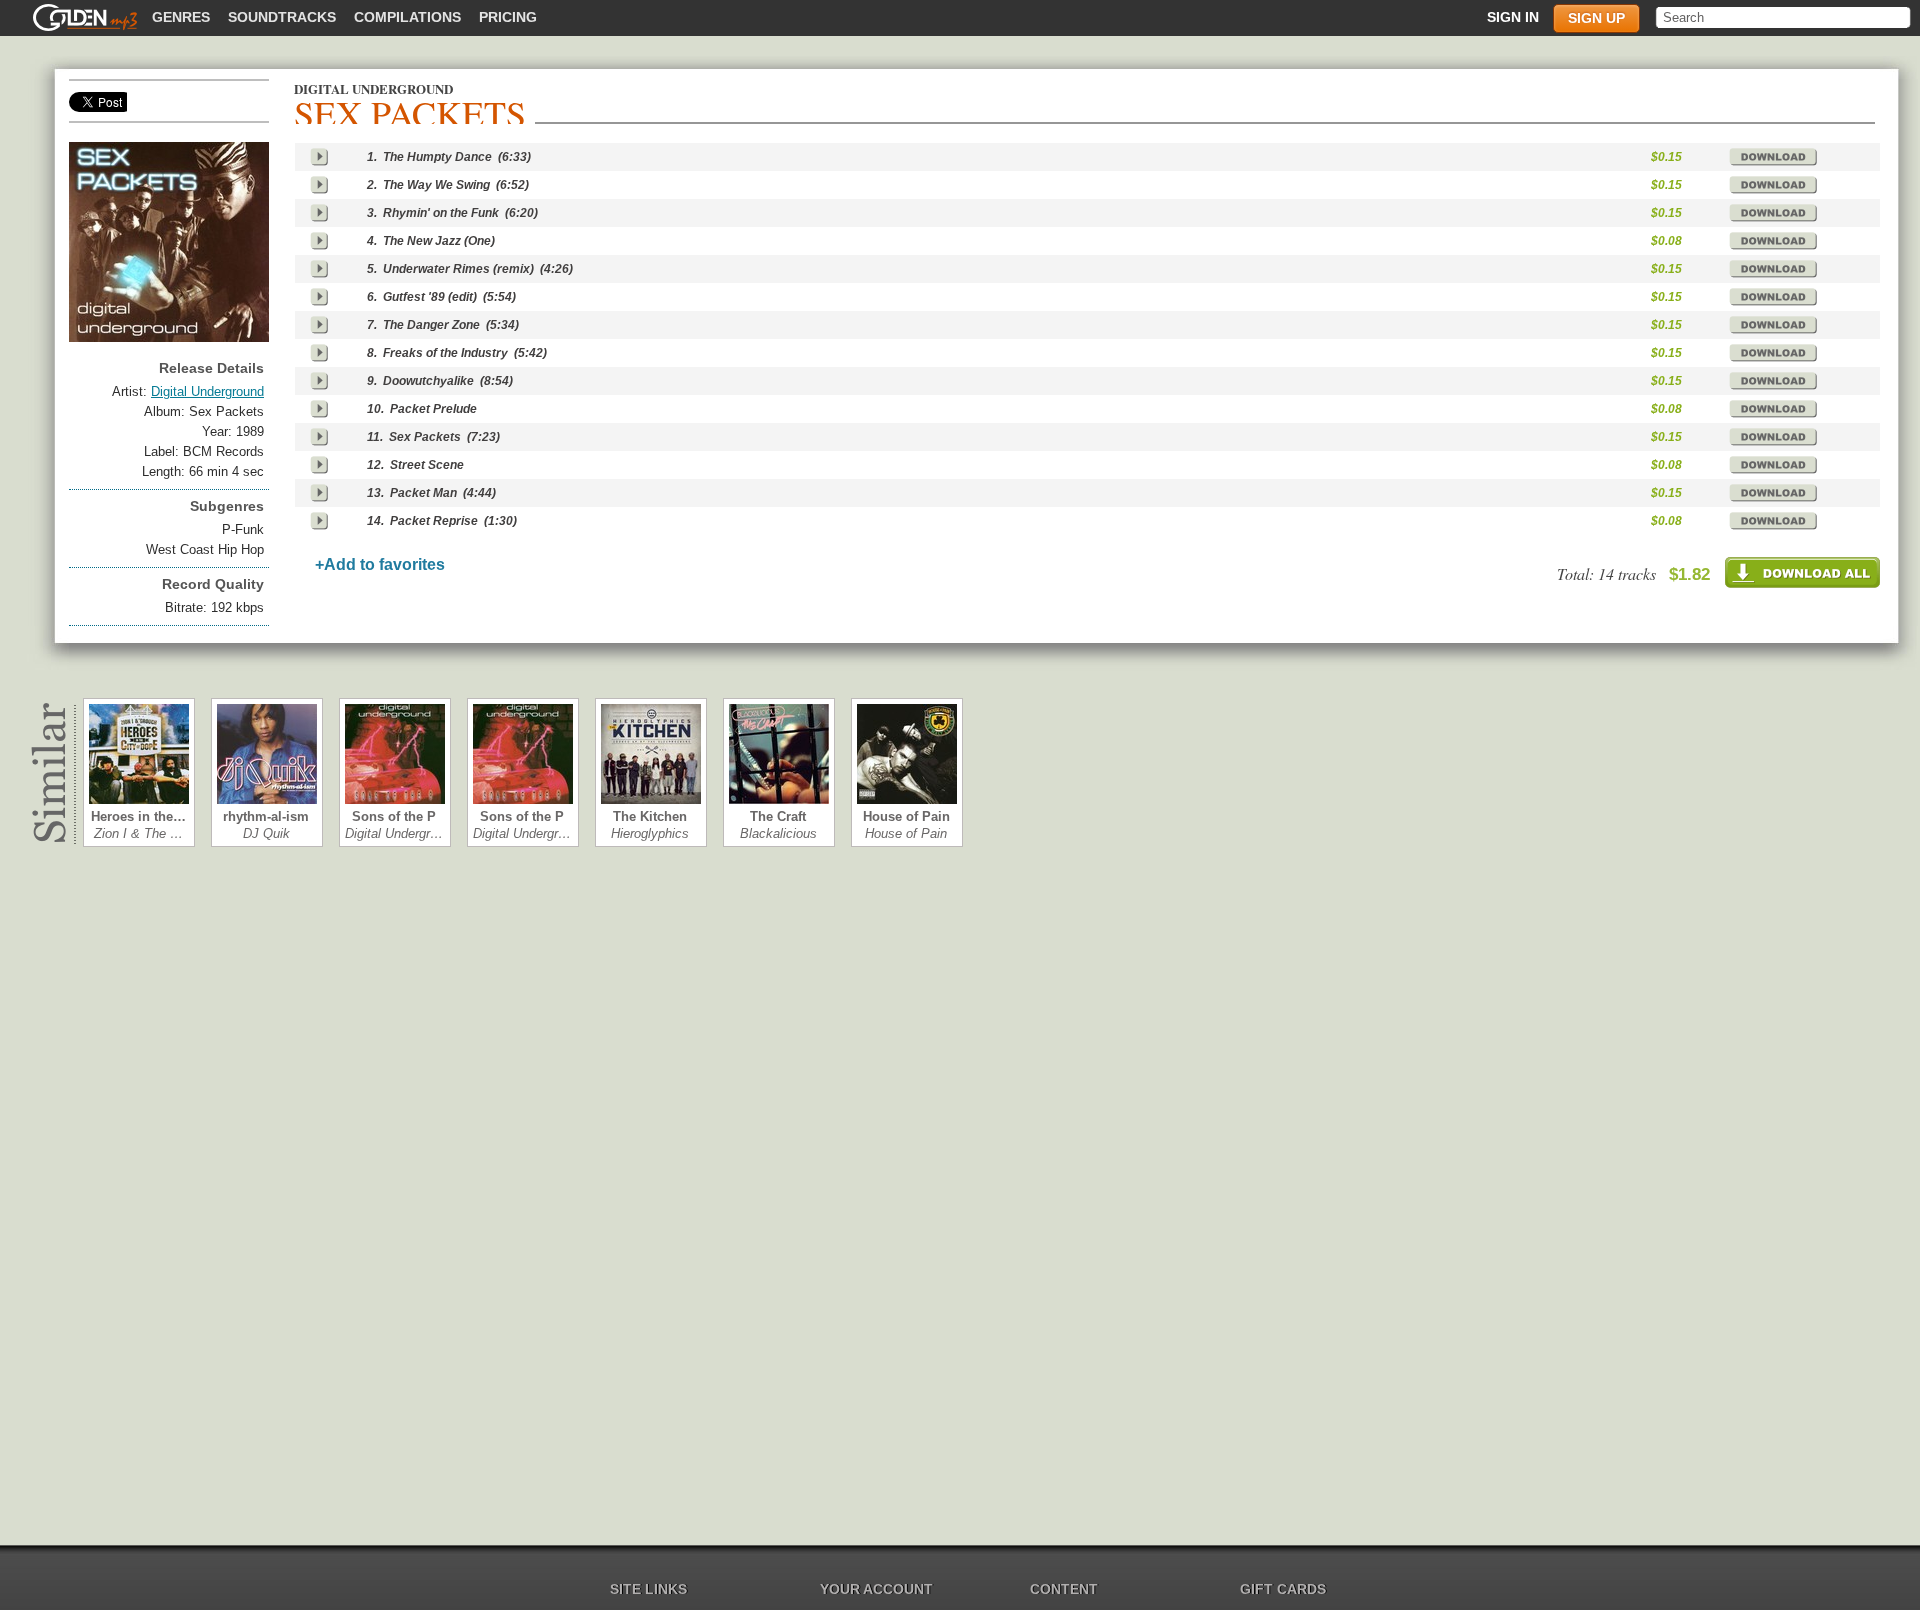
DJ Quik (266, 833)
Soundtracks (282, 17)
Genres (181, 17)
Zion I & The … (138, 833)
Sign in (1513, 17)
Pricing (508, 17)
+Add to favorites (380, 564)
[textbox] (1784, 17)
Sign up (1596, 18)
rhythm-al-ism (266, 816)
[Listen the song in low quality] (319, 157)
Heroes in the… (138, 816)
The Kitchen (650, 816)
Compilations (407, 17)
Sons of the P (394, 816)
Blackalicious (778, 833)
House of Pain (906, 816)
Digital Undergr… (394, 833)
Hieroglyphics (650, 833)
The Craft (778, 816)
